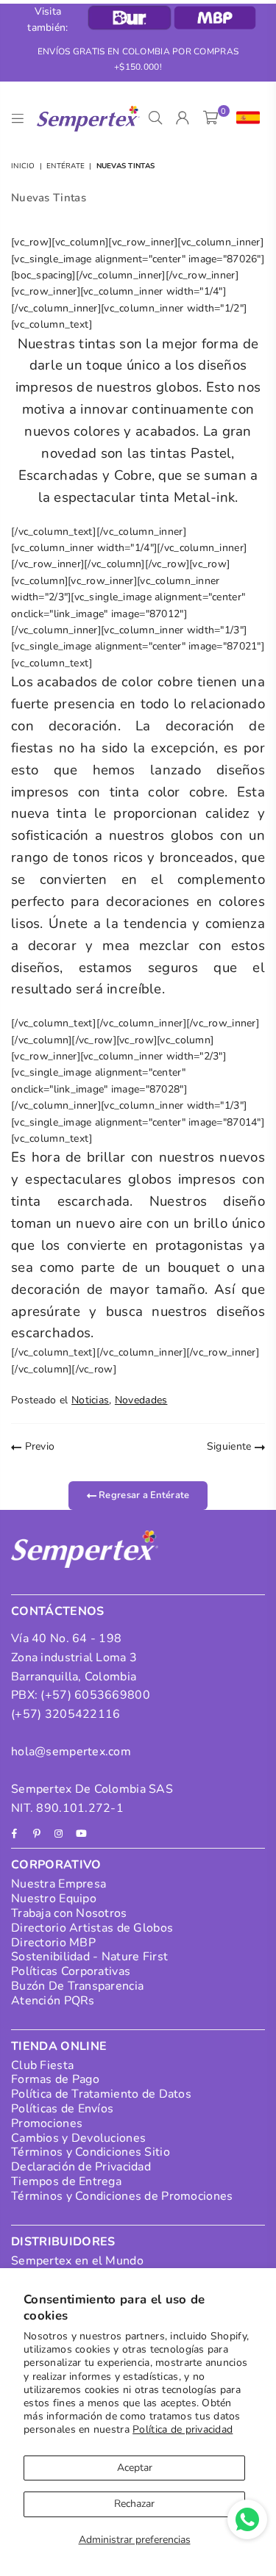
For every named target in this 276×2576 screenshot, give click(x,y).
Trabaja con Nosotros (69, 1913)
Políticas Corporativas (71, 1971)
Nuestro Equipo (54, 1899)
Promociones (47, 2123)
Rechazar (134, 2504)
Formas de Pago (55, 2079)
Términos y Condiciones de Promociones (122, 2196)
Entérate (66, 166)
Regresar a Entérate (143, 1494)
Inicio (23, 166)
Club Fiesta (42, 2065)
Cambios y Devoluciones (78, 2138)
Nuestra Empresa (59, 1884)
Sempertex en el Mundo (77, 2261)
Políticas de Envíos (62, 2109)
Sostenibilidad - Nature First (89, 1957)
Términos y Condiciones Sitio (91, 2152)
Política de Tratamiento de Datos (101, 2094)
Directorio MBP (53, 1943)
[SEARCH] (156, 118)
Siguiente (231, 1446)
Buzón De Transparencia (77, 1986)
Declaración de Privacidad (81, 2167)
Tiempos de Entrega (66, 2181)
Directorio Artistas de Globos (92, 1928)
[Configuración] (245, 118)
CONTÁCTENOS (58, 1611)
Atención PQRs (53, 2001)
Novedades (141, 1400)
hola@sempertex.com (71, 1752)
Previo (38, 1446)
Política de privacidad (183, 2429)
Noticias (90, 1400)
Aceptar (135, 2468)
